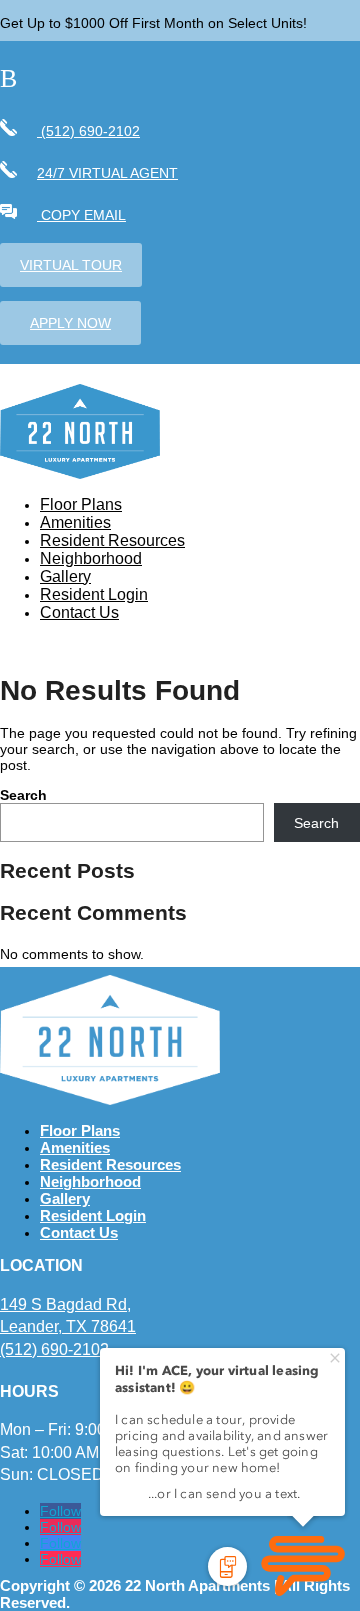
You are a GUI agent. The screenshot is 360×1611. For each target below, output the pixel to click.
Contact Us (79, 612)
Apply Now (70, 323)
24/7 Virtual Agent (107, 173)
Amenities (75, 522)
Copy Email (81, 215)
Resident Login (94, 594)
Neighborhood (91, 558)
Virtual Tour (71, 265)
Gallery (65, 576)
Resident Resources (112, 540)
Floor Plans (81, 504)
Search (23, 795)
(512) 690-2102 (88, 131)
